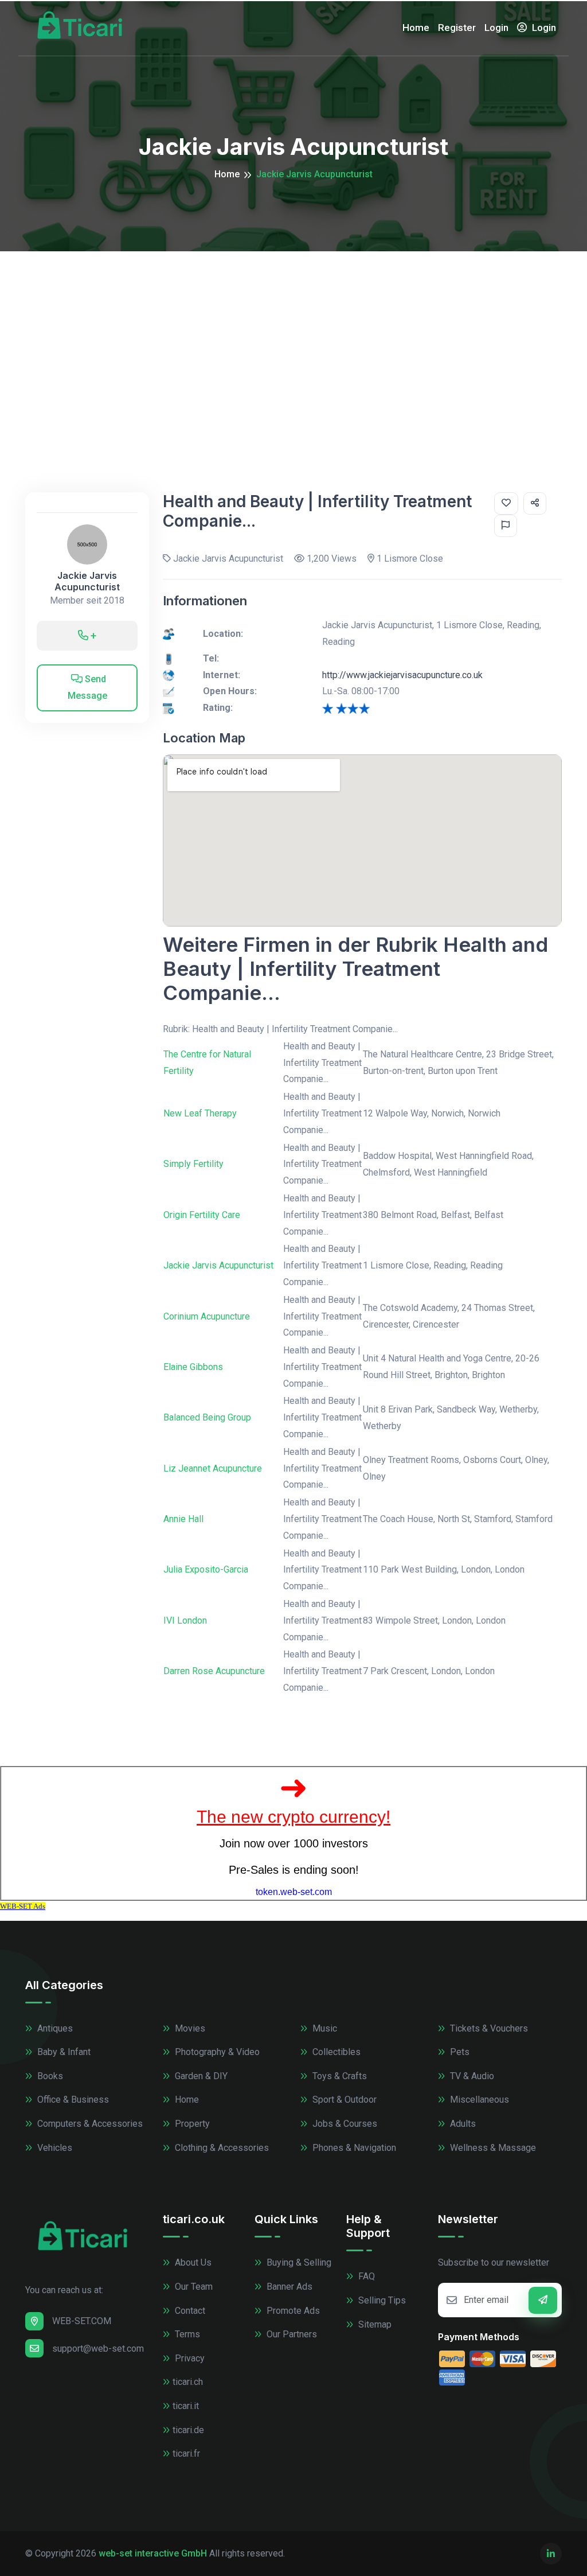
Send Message (87, 687)
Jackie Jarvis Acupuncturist (87, 581)
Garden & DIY (200, 2076)
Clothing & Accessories (221, 2148)
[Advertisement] (293, 337)
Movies (189, 2028)
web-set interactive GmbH (153, 2553)
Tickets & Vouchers (488, 2028)
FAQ (365, 2276)
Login (496, 28)
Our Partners (291, 2334)
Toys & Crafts (338, 2076)
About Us (192, 2262)
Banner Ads (288, 2287)
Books (49, 2076)
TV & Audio (471, 2076)
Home (416, 28)
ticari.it (186, 2406)
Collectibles (335, 2052)
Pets (459, 2052)
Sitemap (374, 2324)
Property (191, 2124)
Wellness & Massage (492, 2148)
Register (457, 28)
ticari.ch (188, 2382)
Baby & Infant (63, 2052)
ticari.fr (186, 2454)
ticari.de (188, 2430)
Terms (186, 2334)
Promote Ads (292, 2311)
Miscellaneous (478, 2100)
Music (324, 2028)
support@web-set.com (98, 2349)
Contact (189, 2311)
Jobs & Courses (344, 2124)
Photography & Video (216, 2052)
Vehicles (54, 2148)
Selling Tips (381, 2300)
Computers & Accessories (89, 2124)
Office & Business (72, 2100)
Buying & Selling (298, 2262)
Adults (462, 2124)
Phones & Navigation (353, 2148)
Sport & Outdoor (343, 2100)
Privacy (189, 2358)
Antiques (54, 2028)
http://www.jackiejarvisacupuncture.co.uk (402, 675)
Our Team (193, 2287)
